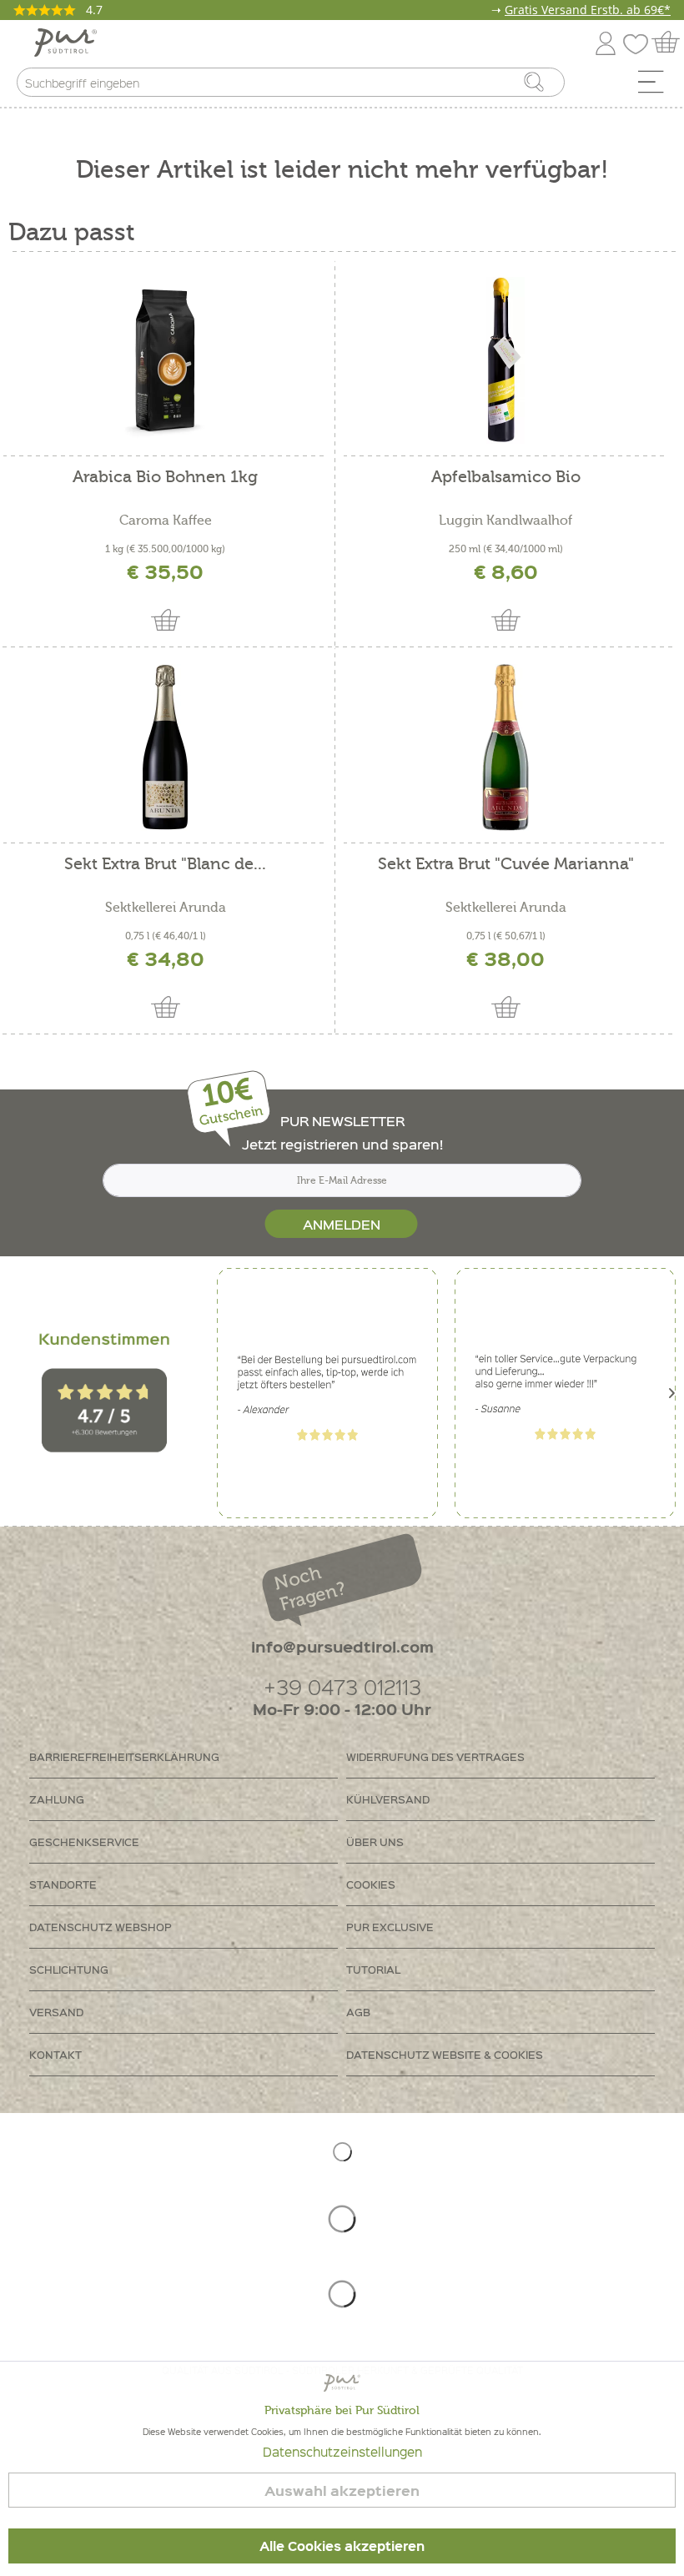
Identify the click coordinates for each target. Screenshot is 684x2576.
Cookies (371, 1884)
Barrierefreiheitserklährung (124, 1756)
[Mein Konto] (606, 40)
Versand (56, 2012)
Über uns (375, 1841)
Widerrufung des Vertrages (435, 1756)
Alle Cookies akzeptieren (342, 2546)
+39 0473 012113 (342, 1686)
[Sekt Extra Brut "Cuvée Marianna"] (505, 747)
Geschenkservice (84, 1841)
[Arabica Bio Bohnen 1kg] (165, 360)
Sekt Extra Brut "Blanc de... (165, 865)
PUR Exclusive (390, 1927)
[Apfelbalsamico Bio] (505, 360)
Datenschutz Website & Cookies (445, 2054)
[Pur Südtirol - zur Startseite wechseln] (65, 43)
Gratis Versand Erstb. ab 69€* (588, 10)
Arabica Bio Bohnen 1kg (165, 478)
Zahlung (57, 1799)
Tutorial (373, 1969)
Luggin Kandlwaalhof (505, 521)
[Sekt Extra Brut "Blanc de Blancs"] (165, 747)
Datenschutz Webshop (101, 1927)
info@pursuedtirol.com (342, 1646)
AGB (358, 2012)
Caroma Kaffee (166, 521)
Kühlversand (388, 1799)
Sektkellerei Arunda (166, 908)
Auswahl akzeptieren (342, 2490)
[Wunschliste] (640, 40)
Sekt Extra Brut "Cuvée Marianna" (506, 865)
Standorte (63, 1884)
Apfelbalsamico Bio (506, 478)
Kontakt (55, 2054)
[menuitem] (656, 86)
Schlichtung (69, 1969)
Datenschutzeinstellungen (342, 2452)
